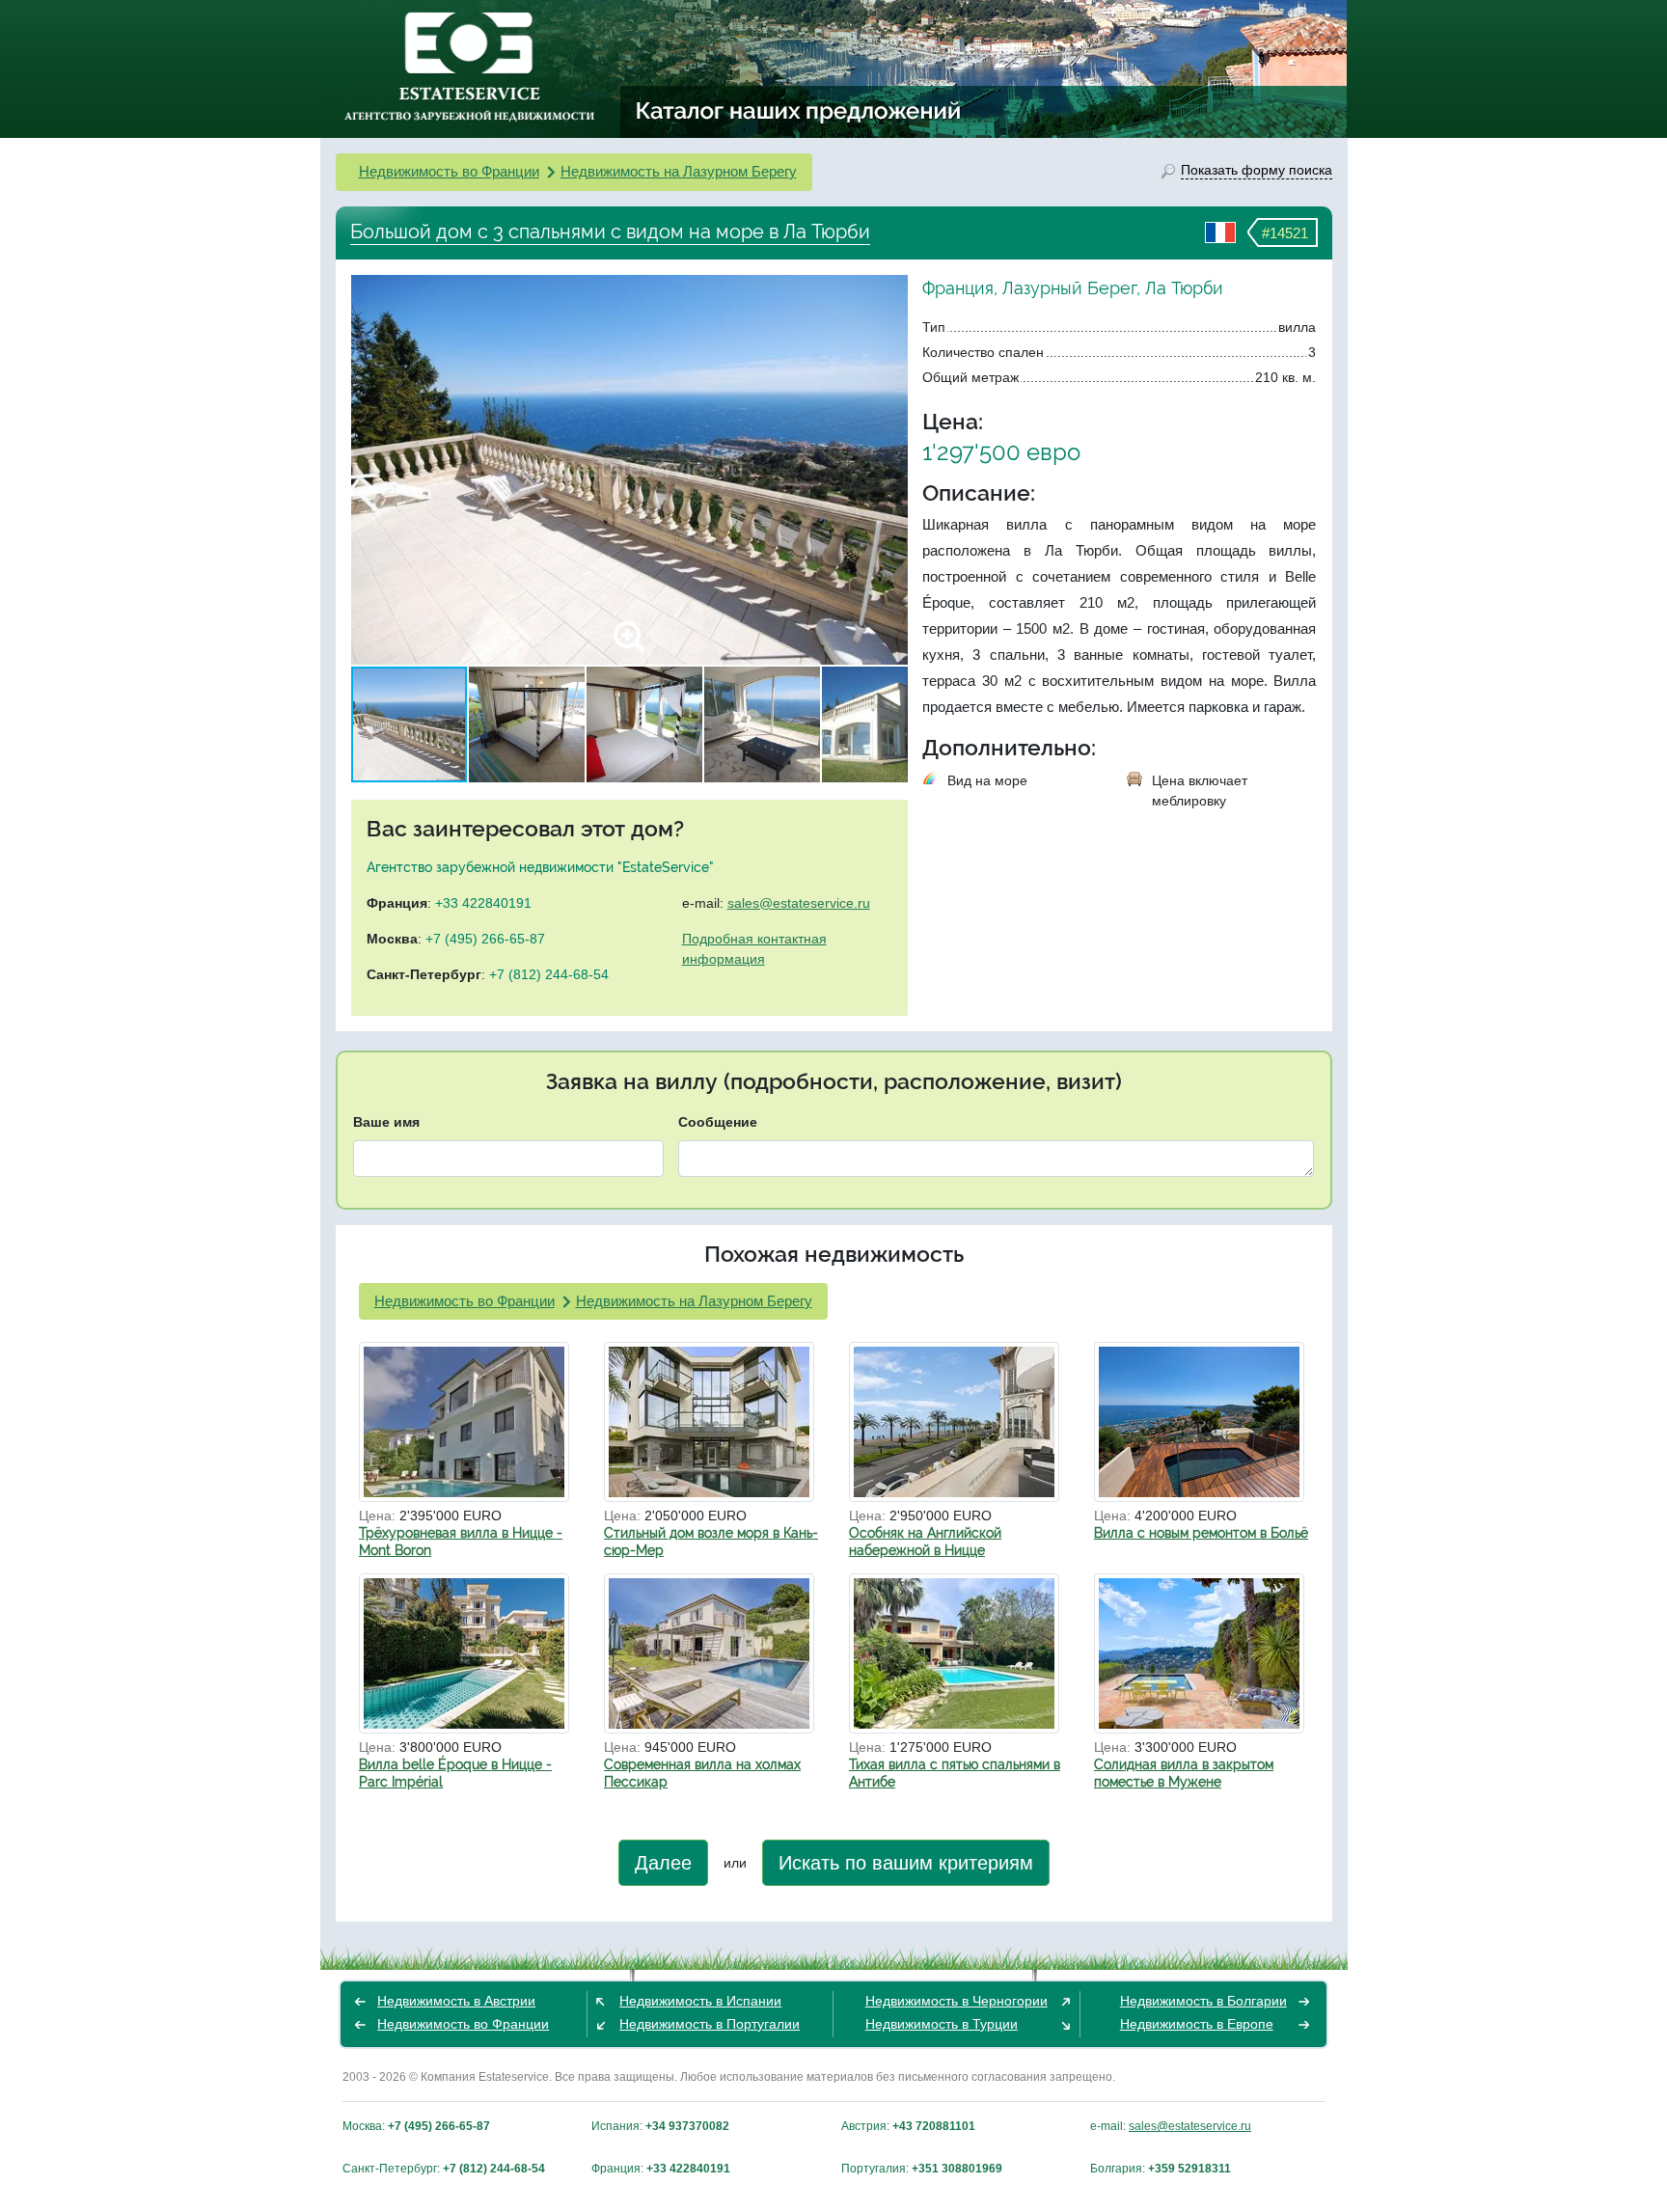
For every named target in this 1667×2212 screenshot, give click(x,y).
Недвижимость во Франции (449, 171)
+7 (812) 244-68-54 (549, 974)
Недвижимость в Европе (1197, 2024)
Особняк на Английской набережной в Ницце (925, 1542)
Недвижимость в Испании (700, 2001)
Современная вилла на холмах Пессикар (702, 1773)
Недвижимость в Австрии (456, 2001)
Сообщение (718, 1122)
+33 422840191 (483, 903)
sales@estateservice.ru (799, 903)
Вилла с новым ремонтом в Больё (1201, 1533)
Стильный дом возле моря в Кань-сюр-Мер (711, 1542)
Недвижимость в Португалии (710, 2024)
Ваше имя (386, 1122)
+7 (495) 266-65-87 (485, 939)
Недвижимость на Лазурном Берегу (679, 171)
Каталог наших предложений (799, 110)
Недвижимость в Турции (942, 2024)
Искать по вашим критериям (906, 1863)
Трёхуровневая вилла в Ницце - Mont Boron (461, 1542)
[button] (890, 470)
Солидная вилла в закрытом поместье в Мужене (1184, 1773)
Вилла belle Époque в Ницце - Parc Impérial (455, 1773)
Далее (663, 1863)
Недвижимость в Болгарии (1203, 2001)
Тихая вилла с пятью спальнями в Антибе (955, 1773)
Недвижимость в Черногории (956, 2001)
